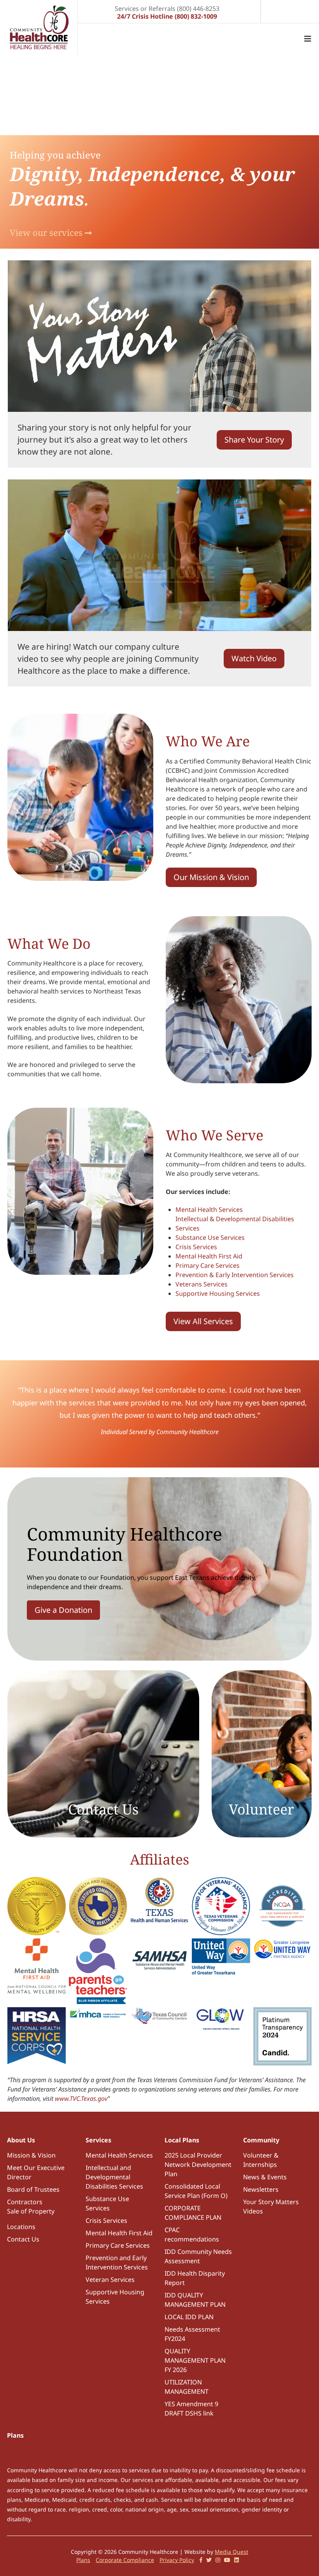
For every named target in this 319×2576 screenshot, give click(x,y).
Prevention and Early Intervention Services (117, 2262)
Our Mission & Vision (211, 877)
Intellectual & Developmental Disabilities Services (235, 1224)
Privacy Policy (177, 2560)
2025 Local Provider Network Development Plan (198, 2165)
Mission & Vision (31, 2155)
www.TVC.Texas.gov (81, 2098)
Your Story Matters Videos (271, 2207)
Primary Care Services (208, 1265)
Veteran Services (110, 2280)
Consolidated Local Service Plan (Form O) (196, 2191)
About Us (21, 2140)
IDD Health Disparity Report (195, 2278)
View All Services (203, 1321)
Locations (21, 2227)
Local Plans (182, 2140)
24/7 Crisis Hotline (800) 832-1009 (167, 16)
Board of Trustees (33, 2189)
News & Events (265, 2177)
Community (261, 2140)
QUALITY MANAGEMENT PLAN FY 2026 (195, 2360)
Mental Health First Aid (209, 1256)
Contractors (25, 2202)
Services (98, 2140)
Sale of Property (31, 2211)
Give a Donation (63, 1610)
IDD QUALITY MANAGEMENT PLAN (195, 2300)
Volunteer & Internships (261, 2160)
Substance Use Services (210, 1237)
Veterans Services (202, 1284)
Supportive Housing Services (218, 1293)
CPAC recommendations (192, 2234)
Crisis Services (196, 1247)
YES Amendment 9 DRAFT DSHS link (191, 2409)
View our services (47, 232)
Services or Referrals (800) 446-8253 (167, 8)
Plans (15, 2435)
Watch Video (254, 658)
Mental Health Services (209, 1210)
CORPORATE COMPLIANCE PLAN (193, 2213)
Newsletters (261, 2189)
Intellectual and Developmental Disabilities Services (114, 2177)
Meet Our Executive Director (36, 2172)
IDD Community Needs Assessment (198, 2256)
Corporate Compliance (125, 2560)
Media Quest (231, 2552)
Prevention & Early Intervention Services (235, 1275)
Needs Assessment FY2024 (192, 2334)
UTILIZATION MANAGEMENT (187, 2387)
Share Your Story (254, 440)
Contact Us (23, 2239)
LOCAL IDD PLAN (189, 2317)
